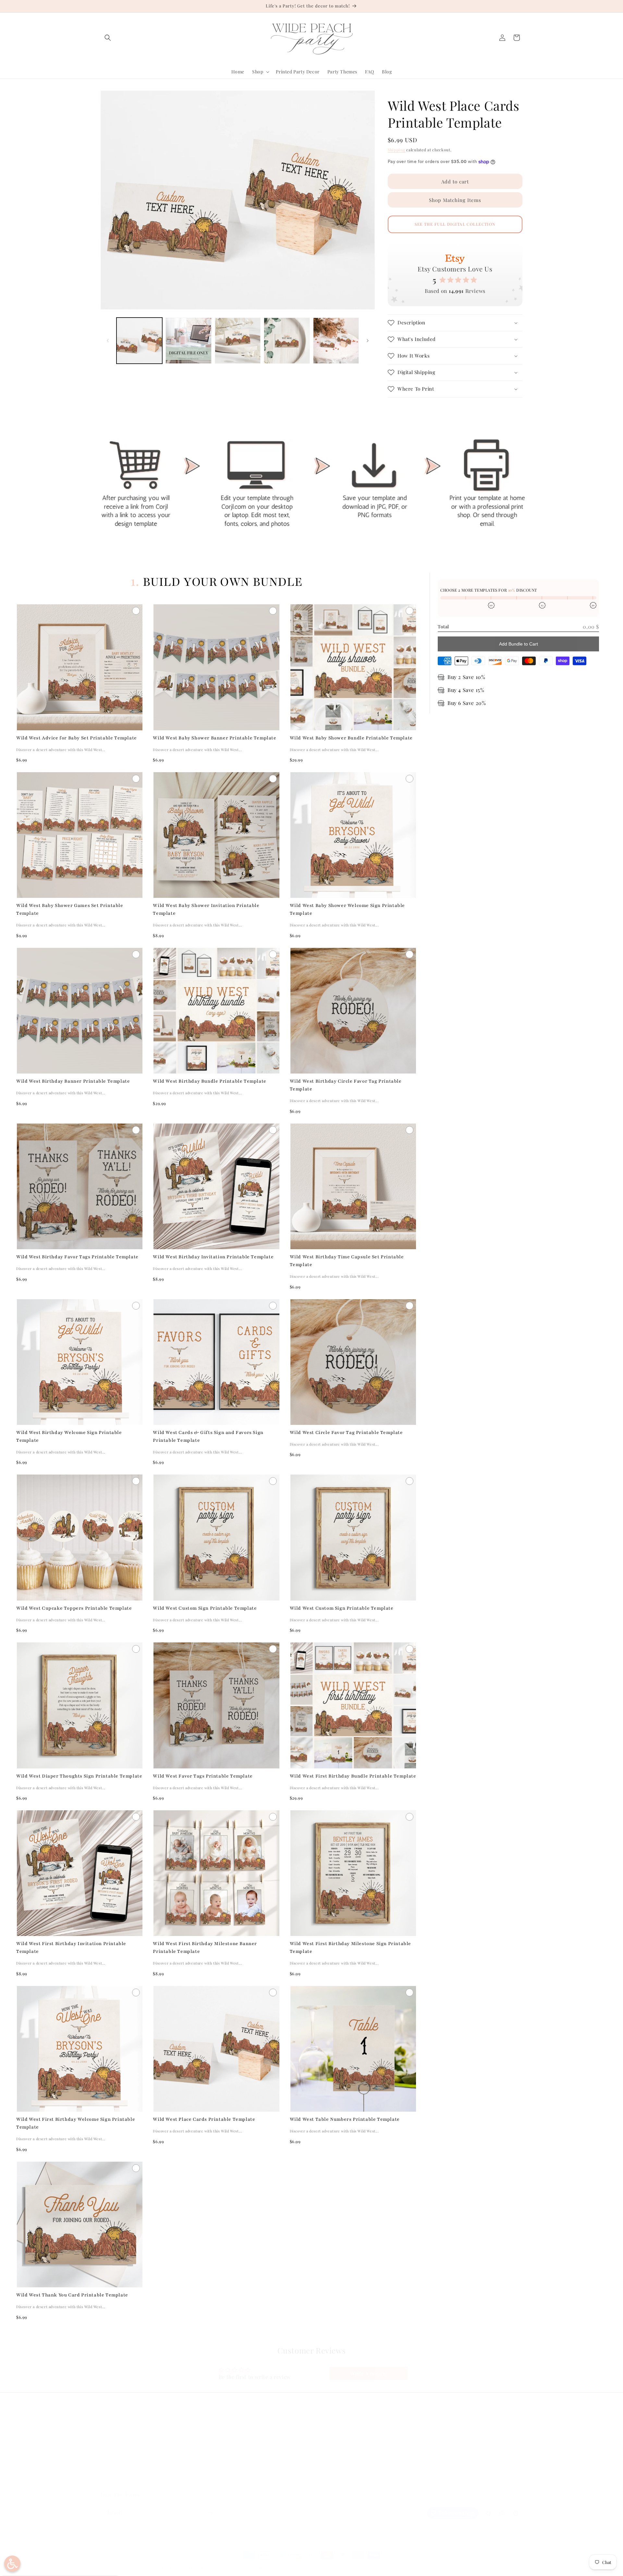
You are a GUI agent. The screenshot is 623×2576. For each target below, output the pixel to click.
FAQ (105, 2436)
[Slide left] (108, 341)
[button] (108, 38)
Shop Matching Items (455, 200)
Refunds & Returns (227, 2448)
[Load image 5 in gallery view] (336, 340)
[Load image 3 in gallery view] (238, 340)
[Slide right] (368, 341)
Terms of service (234, 2567)
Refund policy (169, 2567)
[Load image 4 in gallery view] (287, 340)
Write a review (368, 2373)
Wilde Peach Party (132, 2567)
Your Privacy (220, 2470)
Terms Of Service (226, 2459)
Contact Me (113, 2459)
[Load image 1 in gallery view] (139, 340)
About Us (111, 2448)
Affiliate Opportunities (126, 2482)
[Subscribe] (210, 2513)
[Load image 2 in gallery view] (188, 340)
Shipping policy (270, 2567)
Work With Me (116, 2470)
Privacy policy (200, 2567)
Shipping (397, 150)
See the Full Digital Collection (455, 224)
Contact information (309, 2567)
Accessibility (221, 2482)
